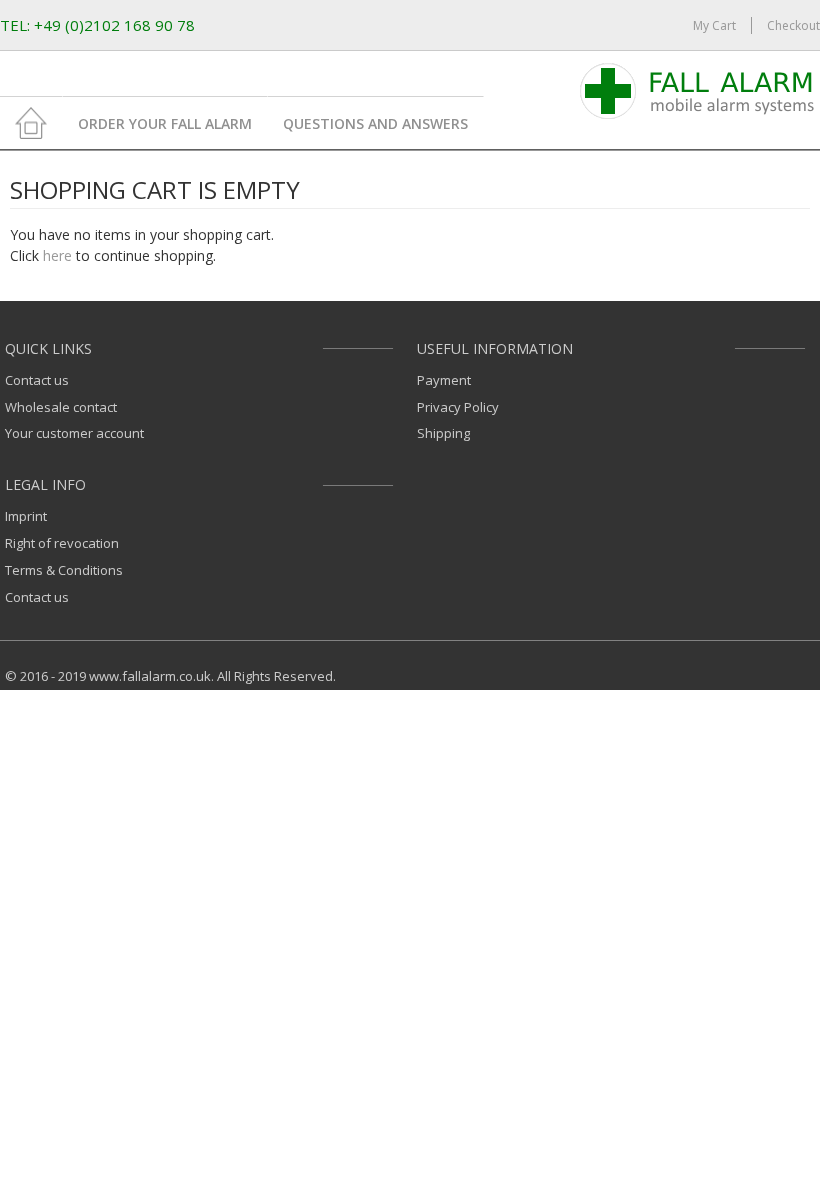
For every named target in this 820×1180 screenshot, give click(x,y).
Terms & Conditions (64, 570)
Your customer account (74, 433)
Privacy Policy (458, 407)
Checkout (793, 25)
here (57, 255)
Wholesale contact (61, 407)
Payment (444, 380)
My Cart (714, 25)
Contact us (37, 380)
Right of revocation (62, 543)
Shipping (443, 433)
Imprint (26, 516)
